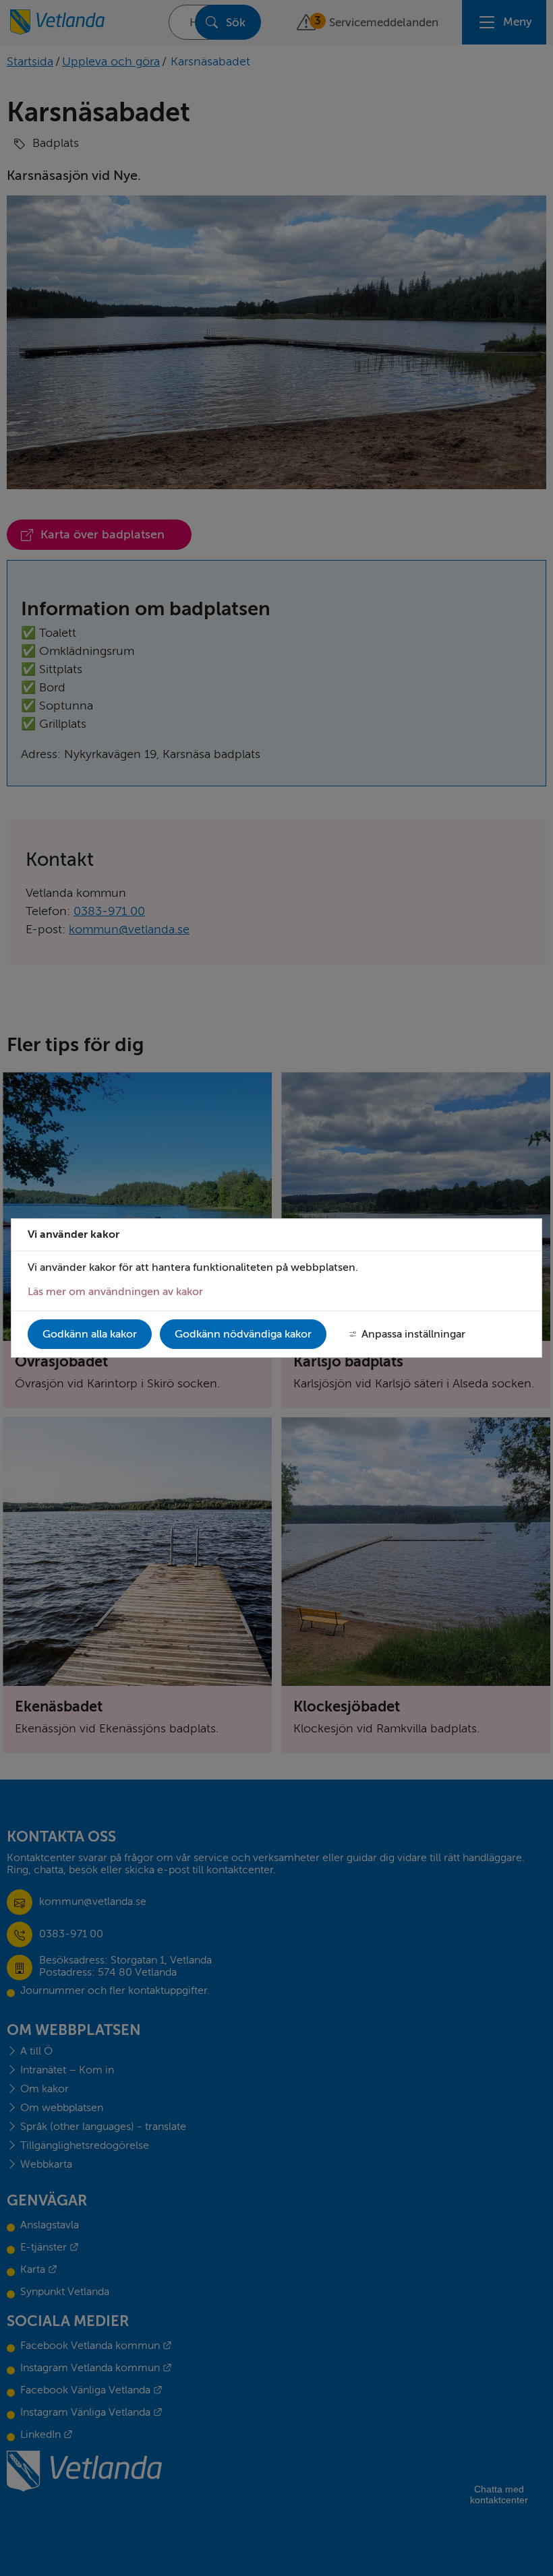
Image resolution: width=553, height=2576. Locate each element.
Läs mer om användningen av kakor (115, 1292)
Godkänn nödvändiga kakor (243, 1334)
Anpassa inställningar (413, 1334)
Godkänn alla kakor (90, 1334)
